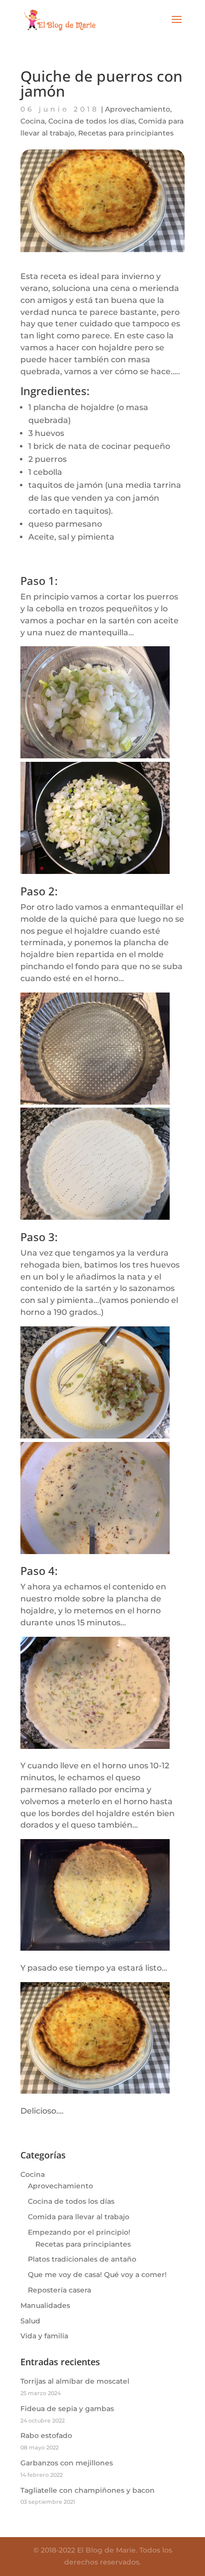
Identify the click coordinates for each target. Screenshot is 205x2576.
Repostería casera (59, 2290)
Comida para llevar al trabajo (79, 2217)
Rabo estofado (46, 2435)
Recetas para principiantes (126, 133)
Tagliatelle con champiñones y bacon (88, 2490)
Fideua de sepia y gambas (67, 2409)
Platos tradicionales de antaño (82, 2259)
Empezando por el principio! (79, 2232)
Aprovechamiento (138, 109)
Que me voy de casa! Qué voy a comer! (97, 2275)
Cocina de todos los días (92, 121)
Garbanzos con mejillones (67, 2463)
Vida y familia (44, 2336)
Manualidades (45, 2305)
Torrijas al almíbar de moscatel (75, 2381)
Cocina (33, 121)
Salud (30, 2321)
